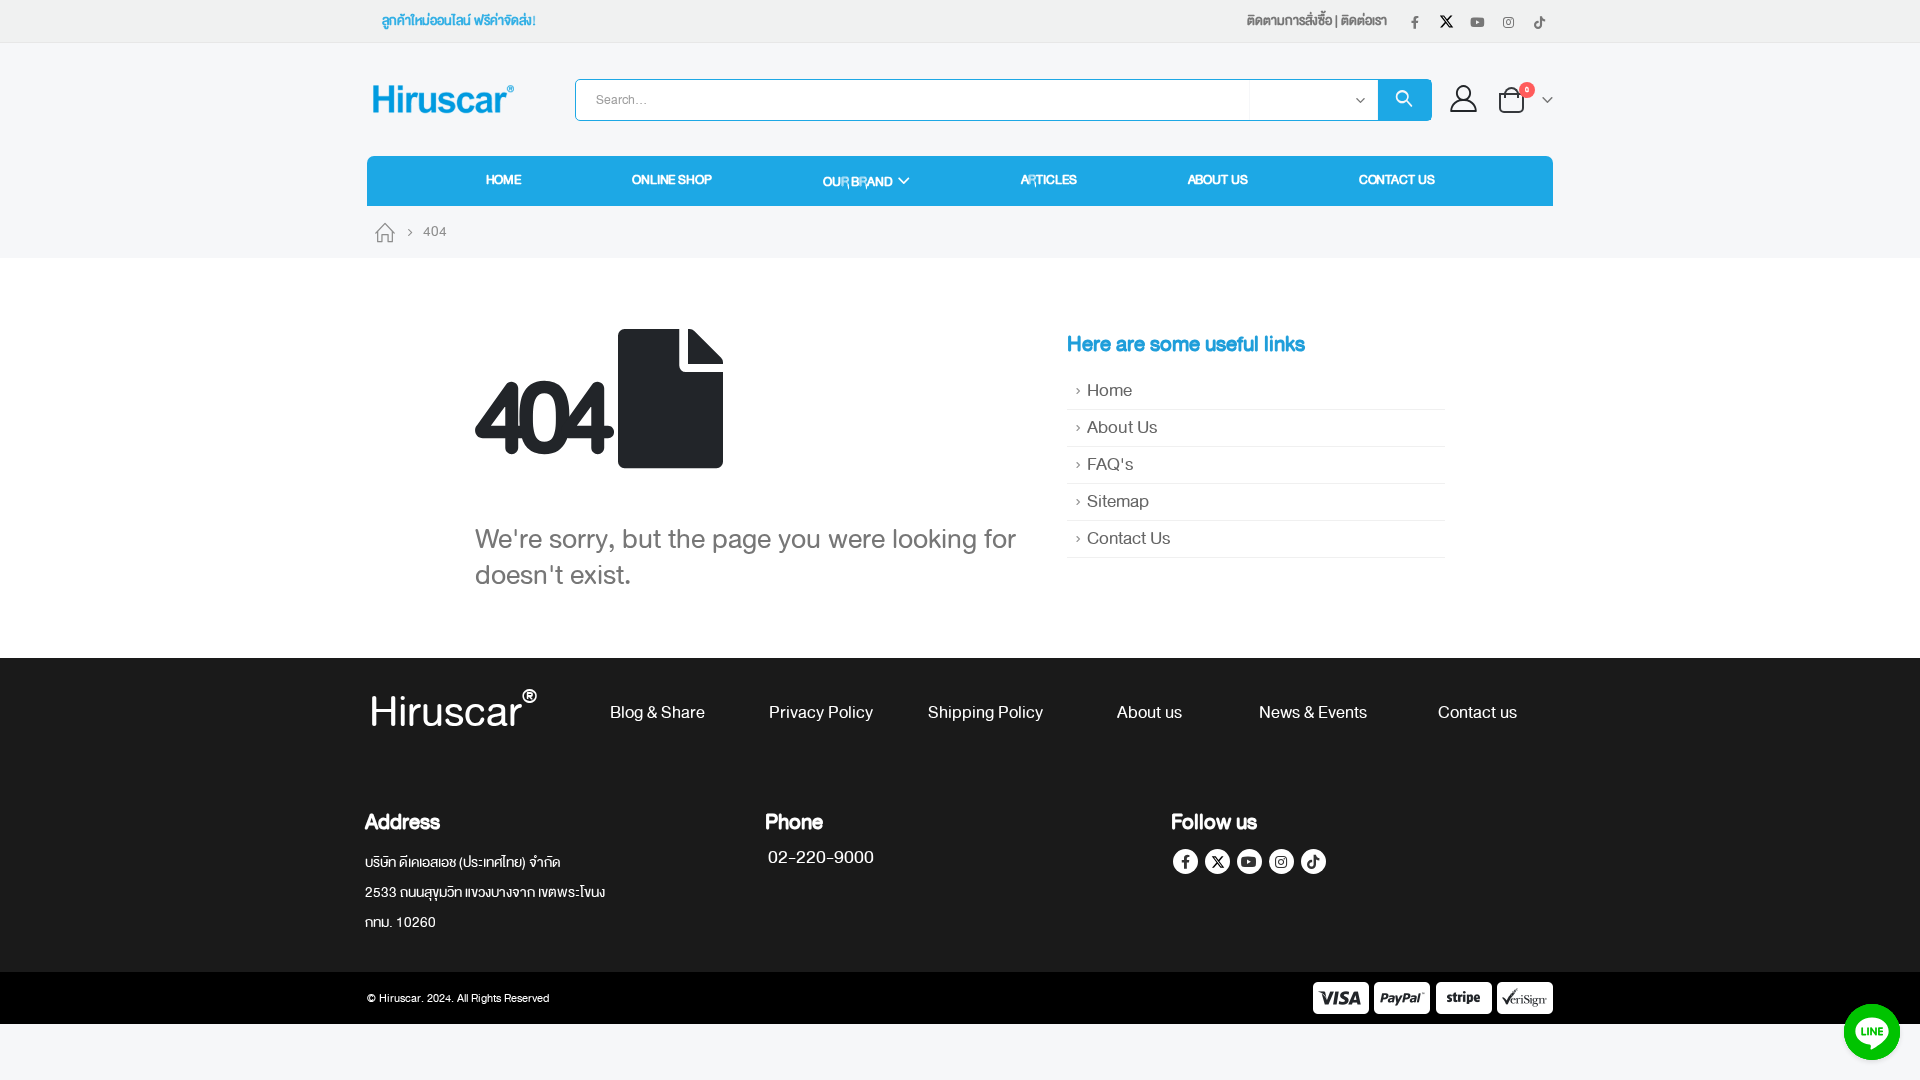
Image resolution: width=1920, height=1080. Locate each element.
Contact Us (1397, 180)
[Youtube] (1477, 22)
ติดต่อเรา (1364, 21)
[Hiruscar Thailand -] (442, 99)
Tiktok (1313, 861)
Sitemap (1118, 501)
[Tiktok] (1539, 22)
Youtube (1249, 861)
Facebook (1185, 861)
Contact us (1477, 712)
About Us (1218, 180)
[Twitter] (1446, 22)
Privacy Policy (821, 712)
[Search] (1404, 100)
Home (504, 180)
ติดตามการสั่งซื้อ (1289, 21)
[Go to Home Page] (385, 232)
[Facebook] (1415, 22)
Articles (1049, 180)
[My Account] (1464, 99)
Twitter (1217, 861)
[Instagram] (1508, 22)
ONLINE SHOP (672, 180)
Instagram (1281, 861)
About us (1149, 712)
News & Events (1313, 712)
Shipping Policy (985, 712)
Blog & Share (657, 712)
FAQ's (1110, 464)
